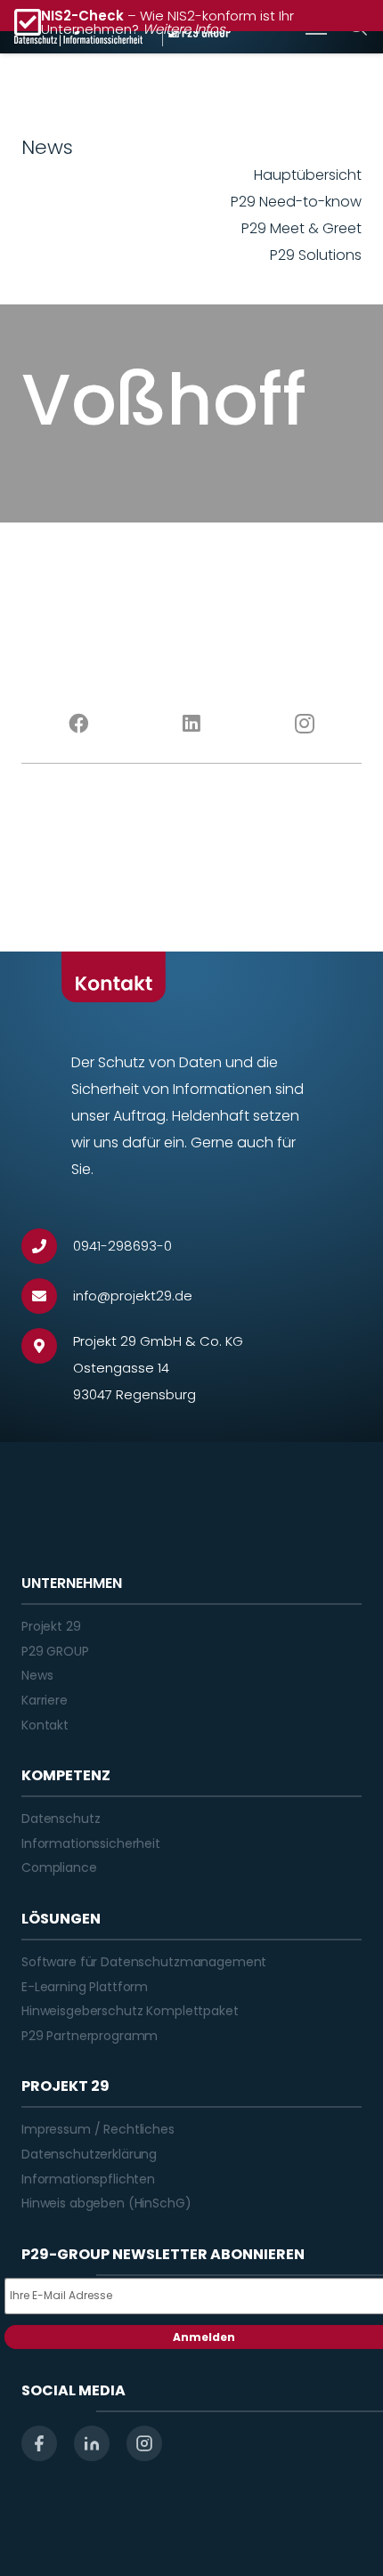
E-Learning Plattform (85, 1987)
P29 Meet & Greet (302, 228)
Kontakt (45, 1725)
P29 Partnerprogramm (90, 2036)
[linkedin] (92, 2443)
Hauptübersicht (308, 175)
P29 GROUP (55, 1651)
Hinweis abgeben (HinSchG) (106, 2203)
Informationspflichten (88, 2179)
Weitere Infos (184, 29)
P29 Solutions (316, 255)
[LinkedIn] (191, 724)
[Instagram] (305, 724)
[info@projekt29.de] (47, 1296)
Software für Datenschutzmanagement (144, 1962)
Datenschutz (61, 1819)
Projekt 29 (51, 1626)
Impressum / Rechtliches (98, 2129)
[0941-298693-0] (47, 1246)
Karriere (45, 1700)
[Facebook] (78, 724)
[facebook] (39, 2443)
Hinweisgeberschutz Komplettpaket (130, 2011)
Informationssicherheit (91, 1843)
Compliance (59, 1867)
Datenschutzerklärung (89, 2154)
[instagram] (144, 2443)
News (37, 1675)
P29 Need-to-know (296, 202)
